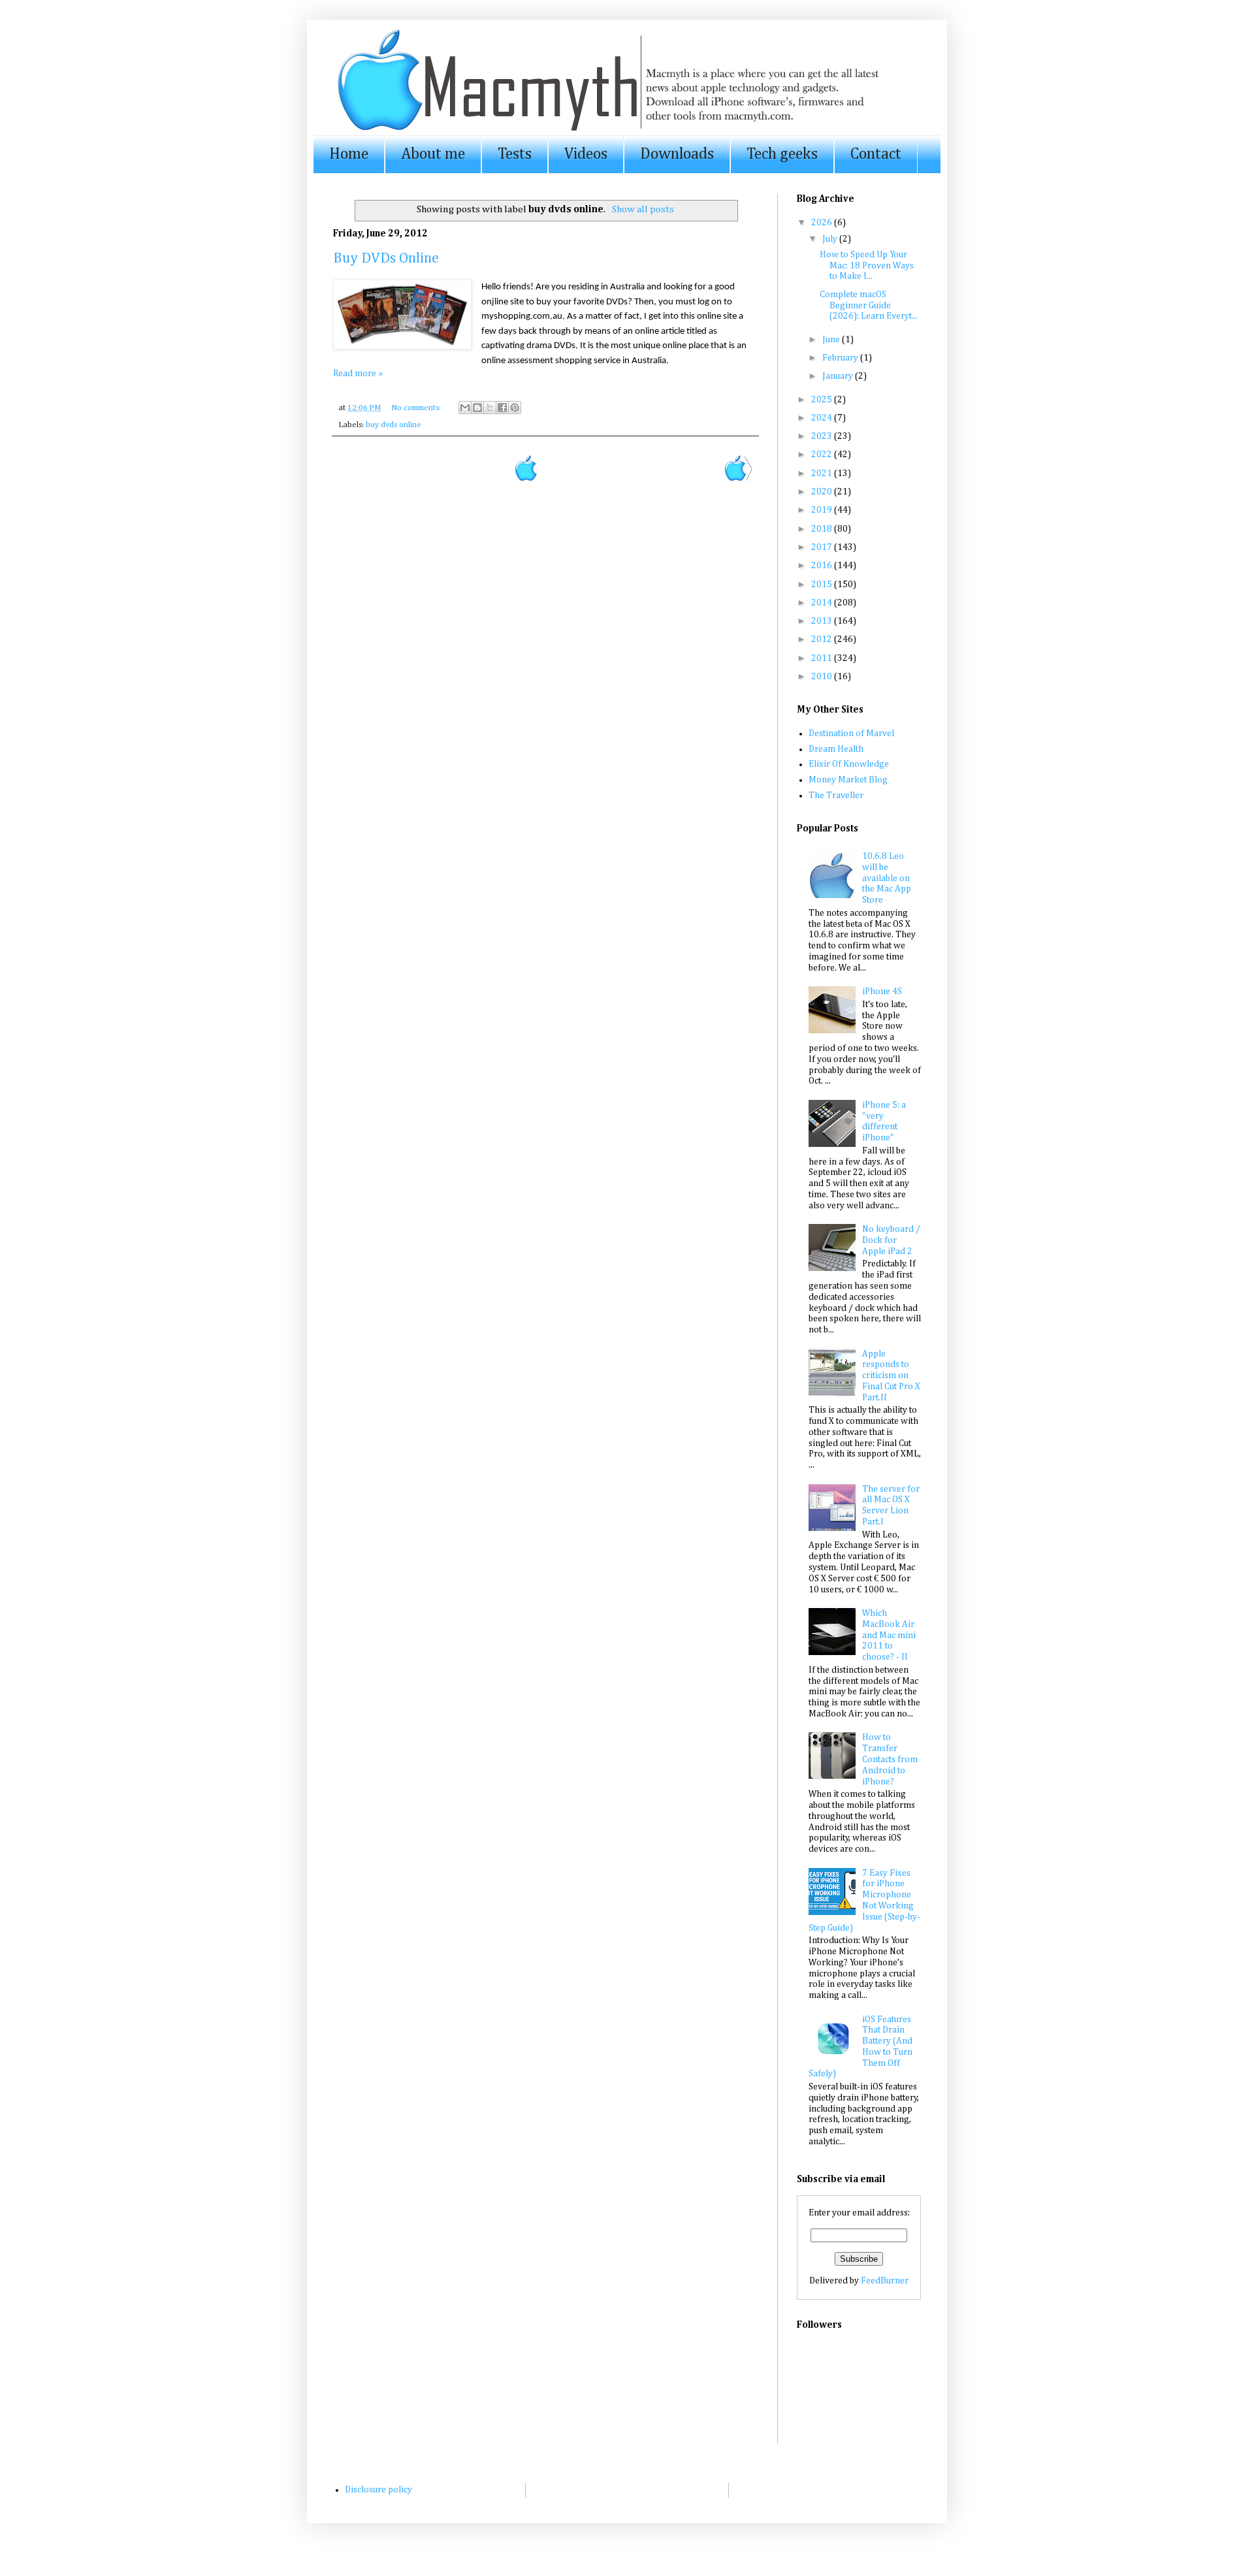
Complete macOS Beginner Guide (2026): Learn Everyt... (869, 306)
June (832, 340)
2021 (823, 474)
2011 (823, 658)
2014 (823, 603)
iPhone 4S (882, 991)
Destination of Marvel (851, 733)
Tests (515, 154)
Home (349, 154)
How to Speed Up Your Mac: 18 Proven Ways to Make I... (867, 266)
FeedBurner (885, 2281)
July (831, 239)
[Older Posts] (738, 479)
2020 (823, 492)
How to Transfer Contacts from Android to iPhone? (890, 1759)
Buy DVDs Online (386, 259)
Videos (586, 154)
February (841, 358)
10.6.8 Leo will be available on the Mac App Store (887, 878)
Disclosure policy (378, 2490)
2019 (823, 510)
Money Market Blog (848, 780)
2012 (823, 639)
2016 (823, 566)
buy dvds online (394, 425)
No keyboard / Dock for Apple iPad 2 (891, 1240)
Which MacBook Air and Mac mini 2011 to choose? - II (889, 1635)
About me (433, 154)
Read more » (358, 374)
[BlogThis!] (477, 408)
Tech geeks (782, 154)
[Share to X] (490, 408)
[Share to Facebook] (502, 408)
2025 (823, 400)
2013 (823, 621)
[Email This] (465, 408)
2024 (823, 418)
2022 (823, 455)
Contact (876, 154)
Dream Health (836, 749)
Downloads (677, 154)
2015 (823, 585)
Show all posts (643, 209)
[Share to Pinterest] (515, 408)
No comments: (417, 408)
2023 (823, 436)
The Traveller (836, 796)
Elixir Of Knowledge (849, 764)
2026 (823, 223)
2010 (823, 677)
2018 (823, 529)
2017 (823, 547)
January (839, 376)
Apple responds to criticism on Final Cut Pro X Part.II (891, 1376)
